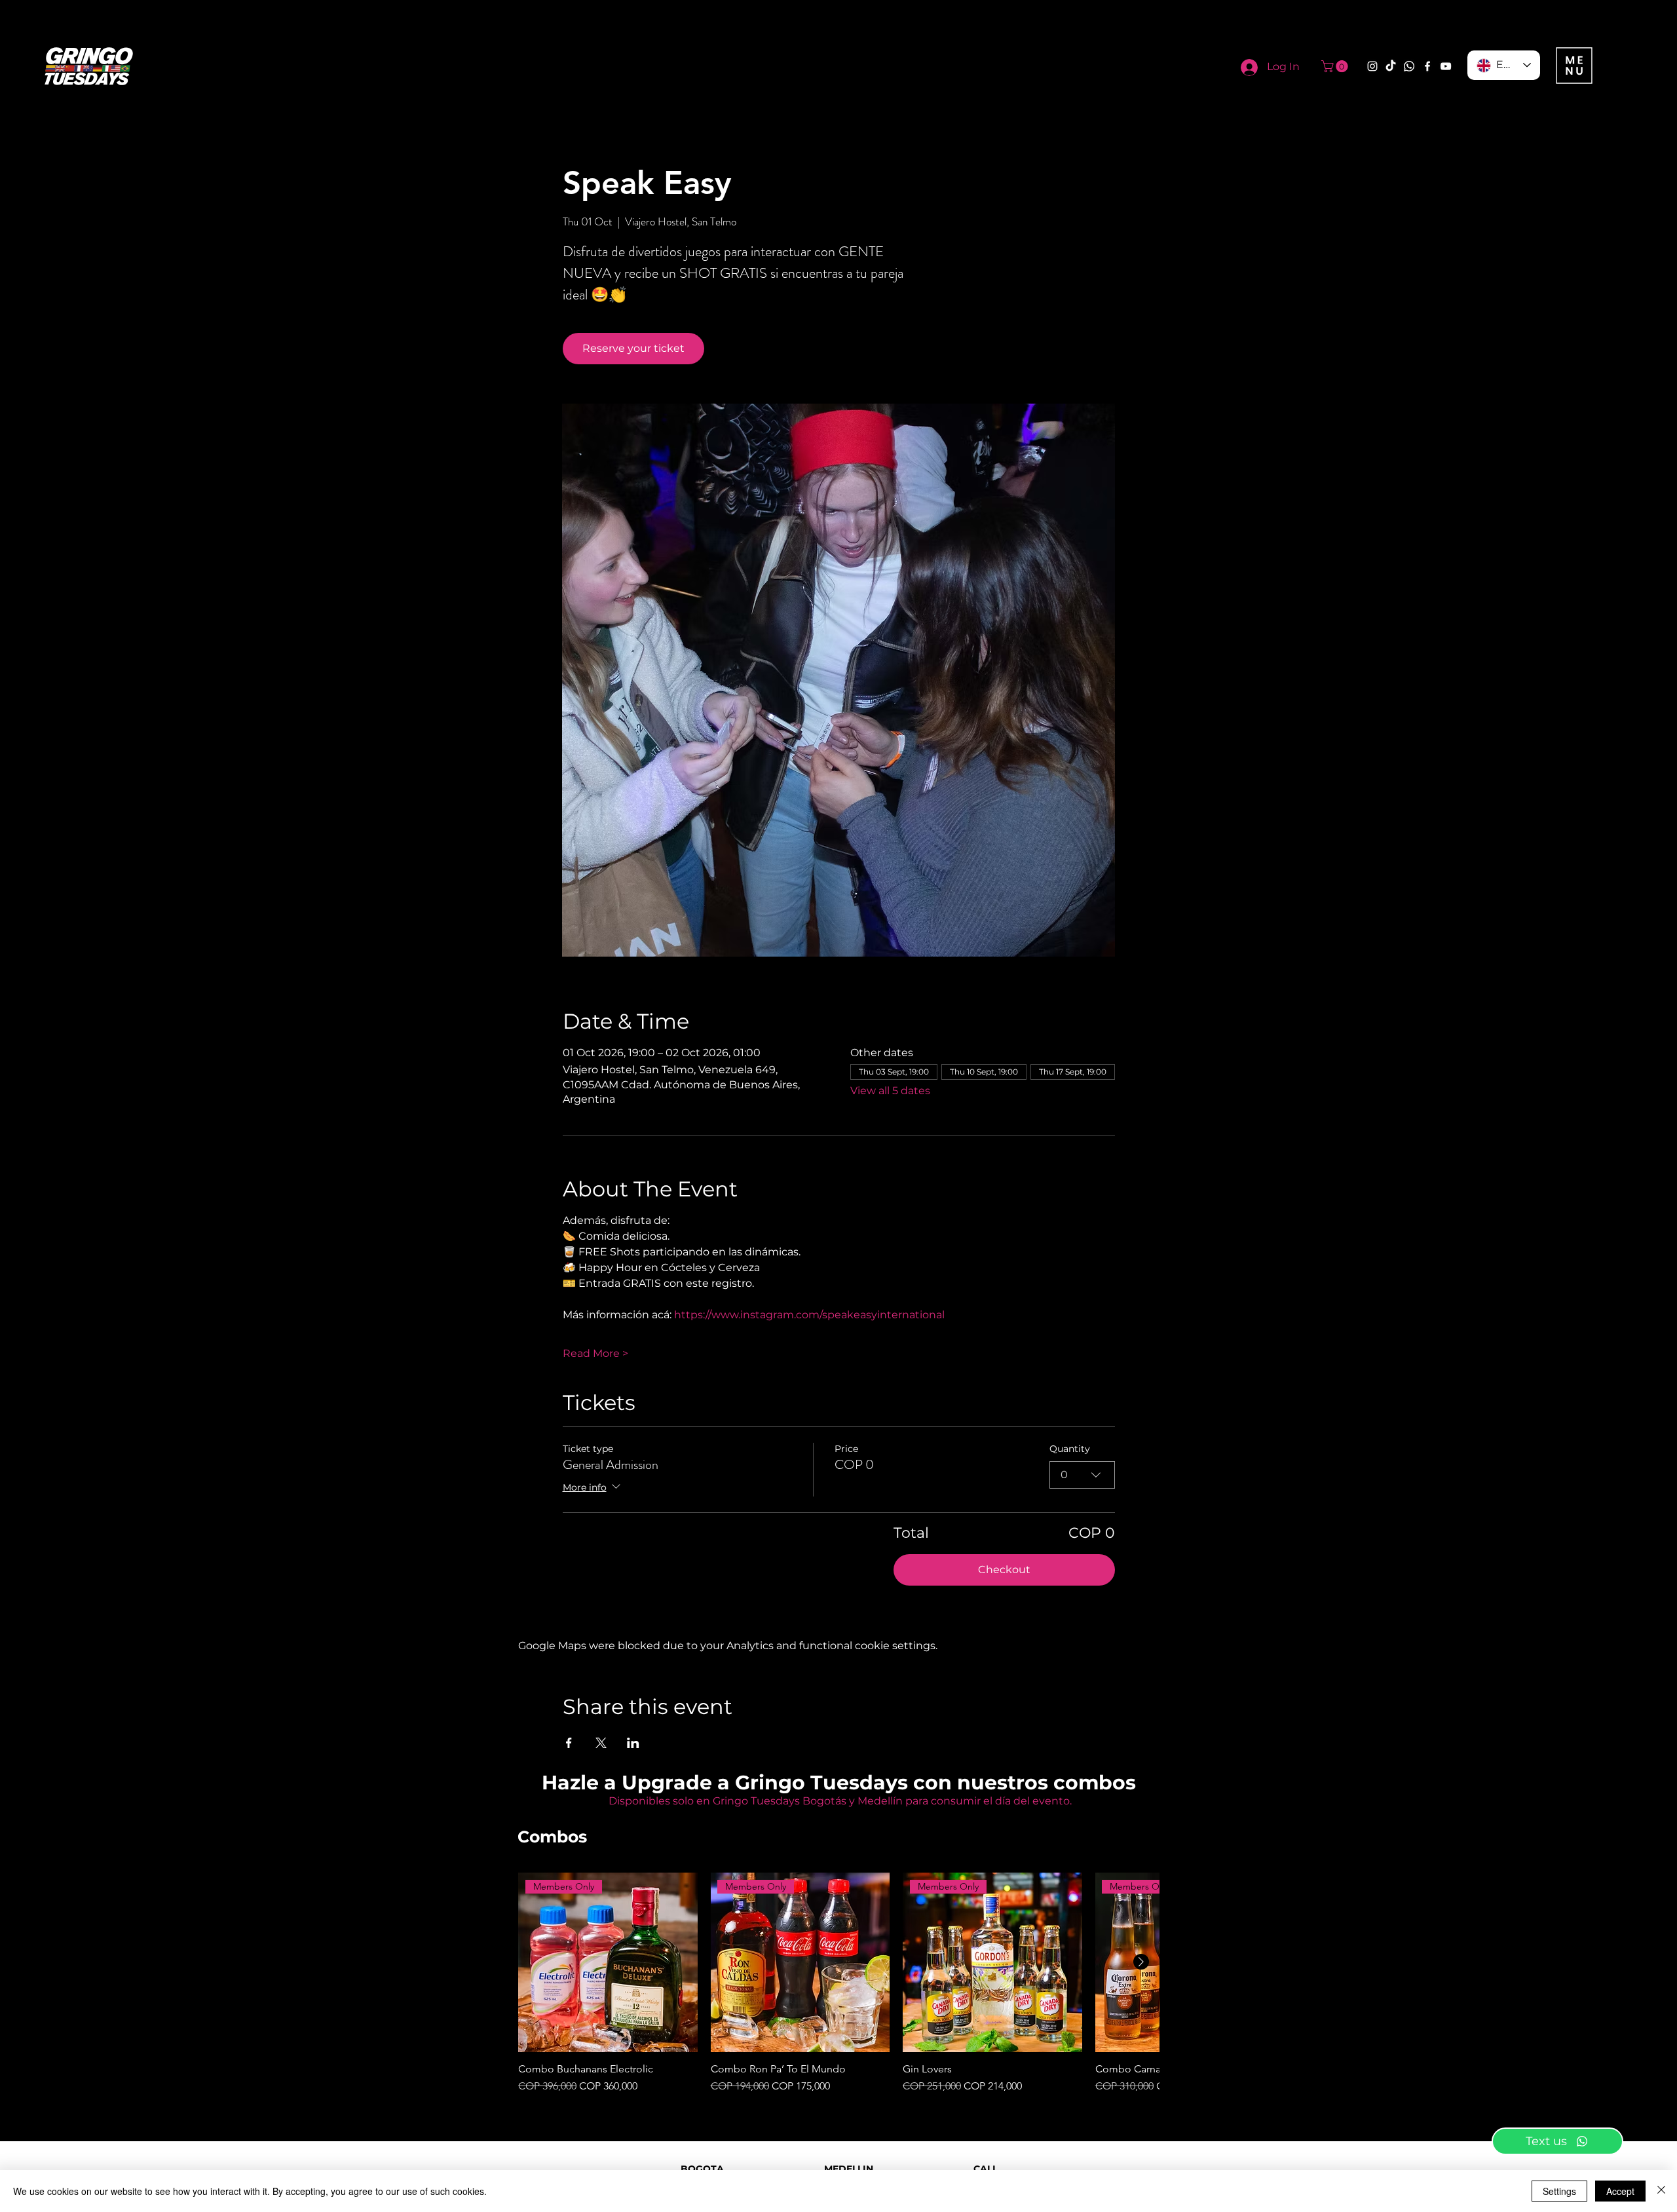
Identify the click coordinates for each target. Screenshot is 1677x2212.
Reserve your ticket (633, 348)
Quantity (1070, 1449)
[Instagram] (1372, 66)
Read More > (595, 1353)
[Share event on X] (601, 1743)
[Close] (1661, 2191)
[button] (1336, 66)
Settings (1559, 2191)
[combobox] (1082, 1475)
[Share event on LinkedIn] (633, 1743)
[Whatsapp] (1409, 66)
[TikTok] (1391, 66)
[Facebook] (1427, 66)
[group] (838, 1983)
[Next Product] (1141, 1962)
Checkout (1004, 1570)
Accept (1620, 2191)
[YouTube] (1446, 66)
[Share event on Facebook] (569, 1743)
